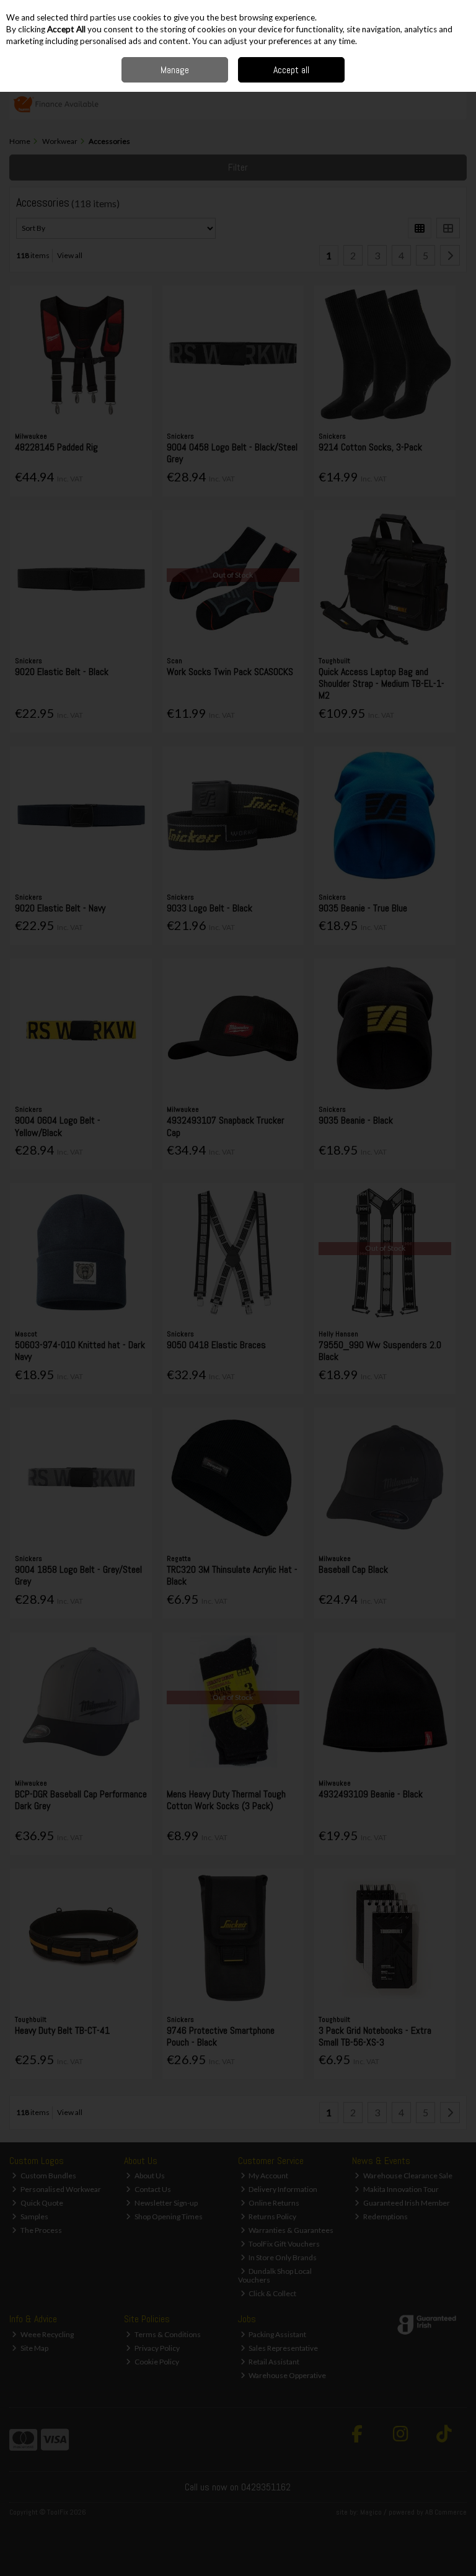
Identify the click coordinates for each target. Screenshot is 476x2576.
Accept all (291, 70)
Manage (175, 70)
